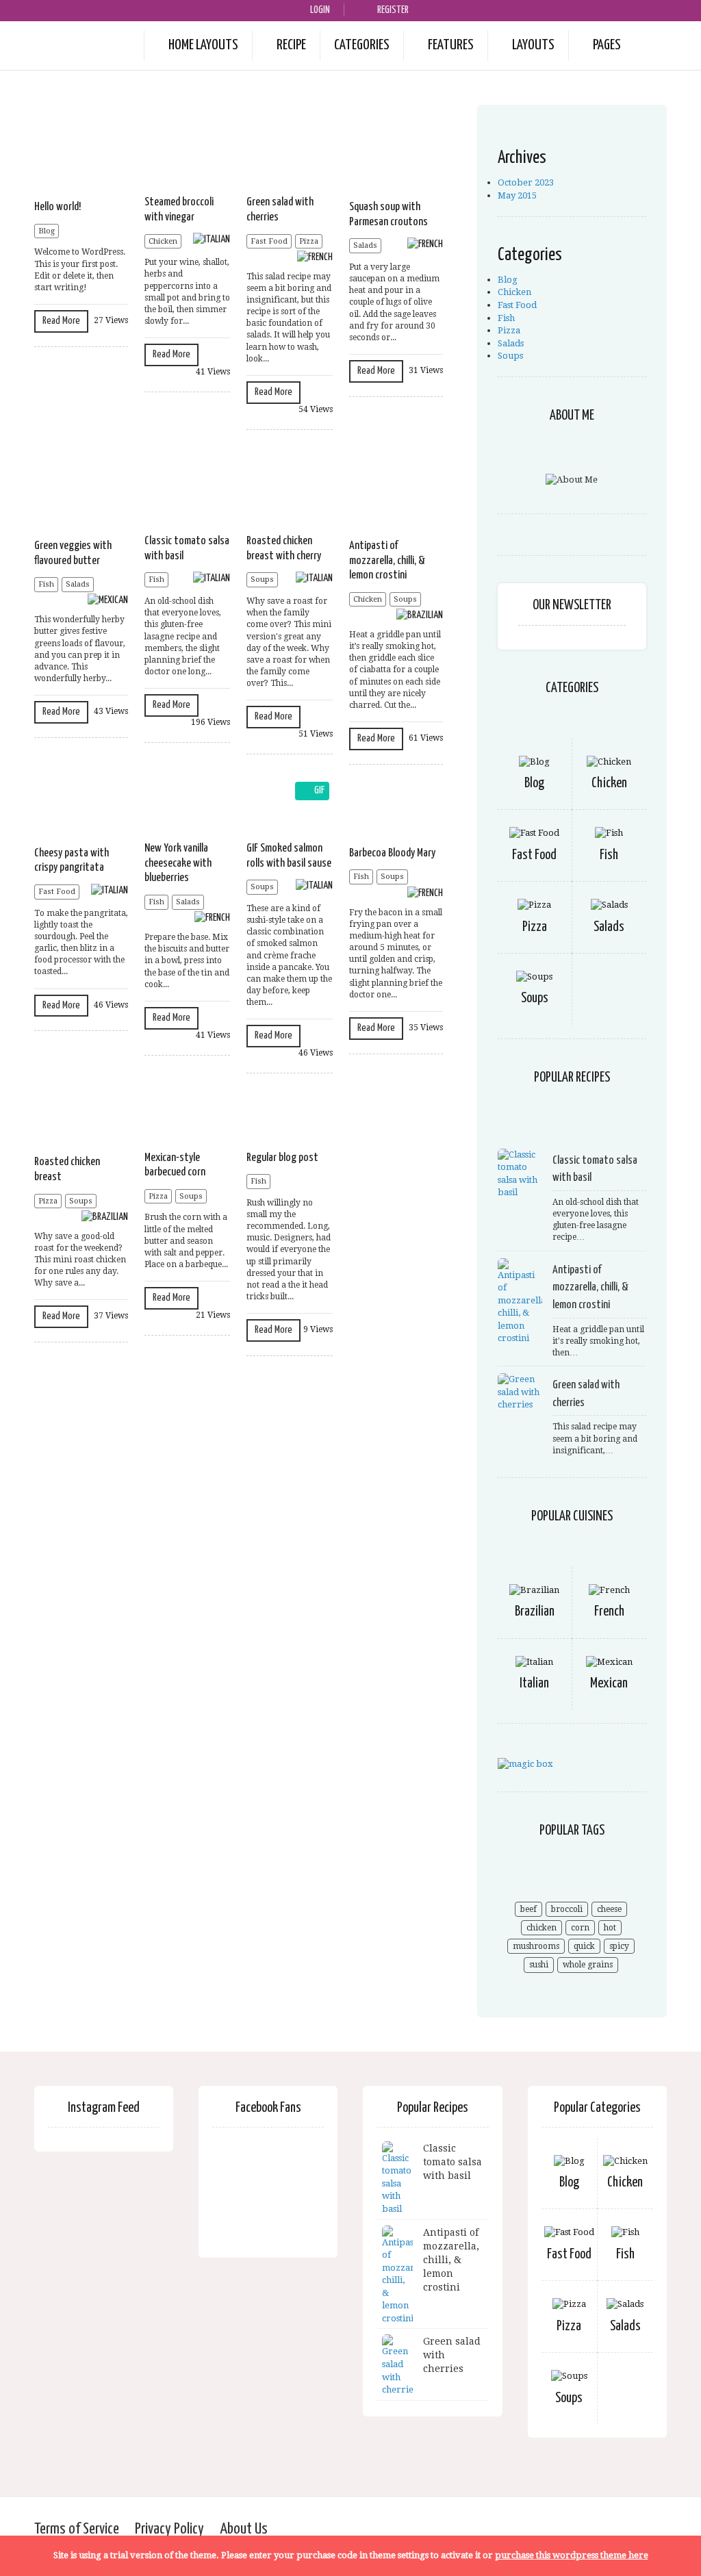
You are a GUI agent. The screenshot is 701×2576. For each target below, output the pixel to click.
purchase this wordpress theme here (572, 2555)
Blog (47, 231)
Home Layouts (203, 45)
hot (610, 1928)
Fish (46, 584)
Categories (362, 45)
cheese (609, 1909)
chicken (541, 1928)
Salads (365, 245)
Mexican (609, 1684)
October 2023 (526, 182)
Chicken (163, 241)
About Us (244, 2529)
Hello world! (58, 207)
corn (580, 1928)
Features (451, 45)
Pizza (309, 241)
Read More (61, 321)
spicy (619, 1946)
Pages (607, 45)
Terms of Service (77, 2529)
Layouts (533, 45)
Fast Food (269, 241)
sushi (539, 1965)
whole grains (588, 1965)
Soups (262, 579)
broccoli (567, 1909)
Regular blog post (282, 1158)
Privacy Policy (169, 2529)
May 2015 (517, 195)
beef (528, 1909)
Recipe (291, 45)
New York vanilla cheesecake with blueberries (178, 863)
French (609, 1612)
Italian (534, 1684)
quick (584, 1946)
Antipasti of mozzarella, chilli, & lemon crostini (387, 561)
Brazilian (535, 1612)
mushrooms (536, 1946)
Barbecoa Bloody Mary (392, 853)
